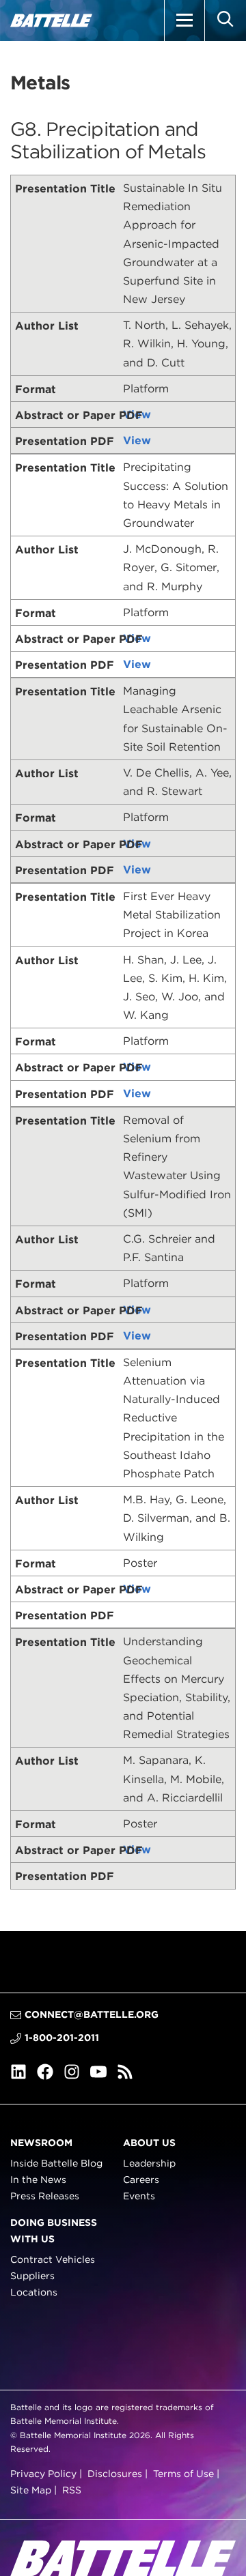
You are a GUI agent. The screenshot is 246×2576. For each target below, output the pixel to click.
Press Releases (45, 2196)
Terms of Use (183, 2474)
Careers (141, 2180)
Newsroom (41, 2142)
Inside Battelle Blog (56, 2163)
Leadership (149, 2163)
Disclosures (115, 2474)
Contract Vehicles (53, 2259)
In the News (38, 2180)
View (137, 415)
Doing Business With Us (54, 2230)
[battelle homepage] (51, 20)
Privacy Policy (43, 2474)
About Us (149, 2142)
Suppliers (32, 2276)
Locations (34, 2292)
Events (139, 2196)
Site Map (31, 2490)
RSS (72, 2490)
